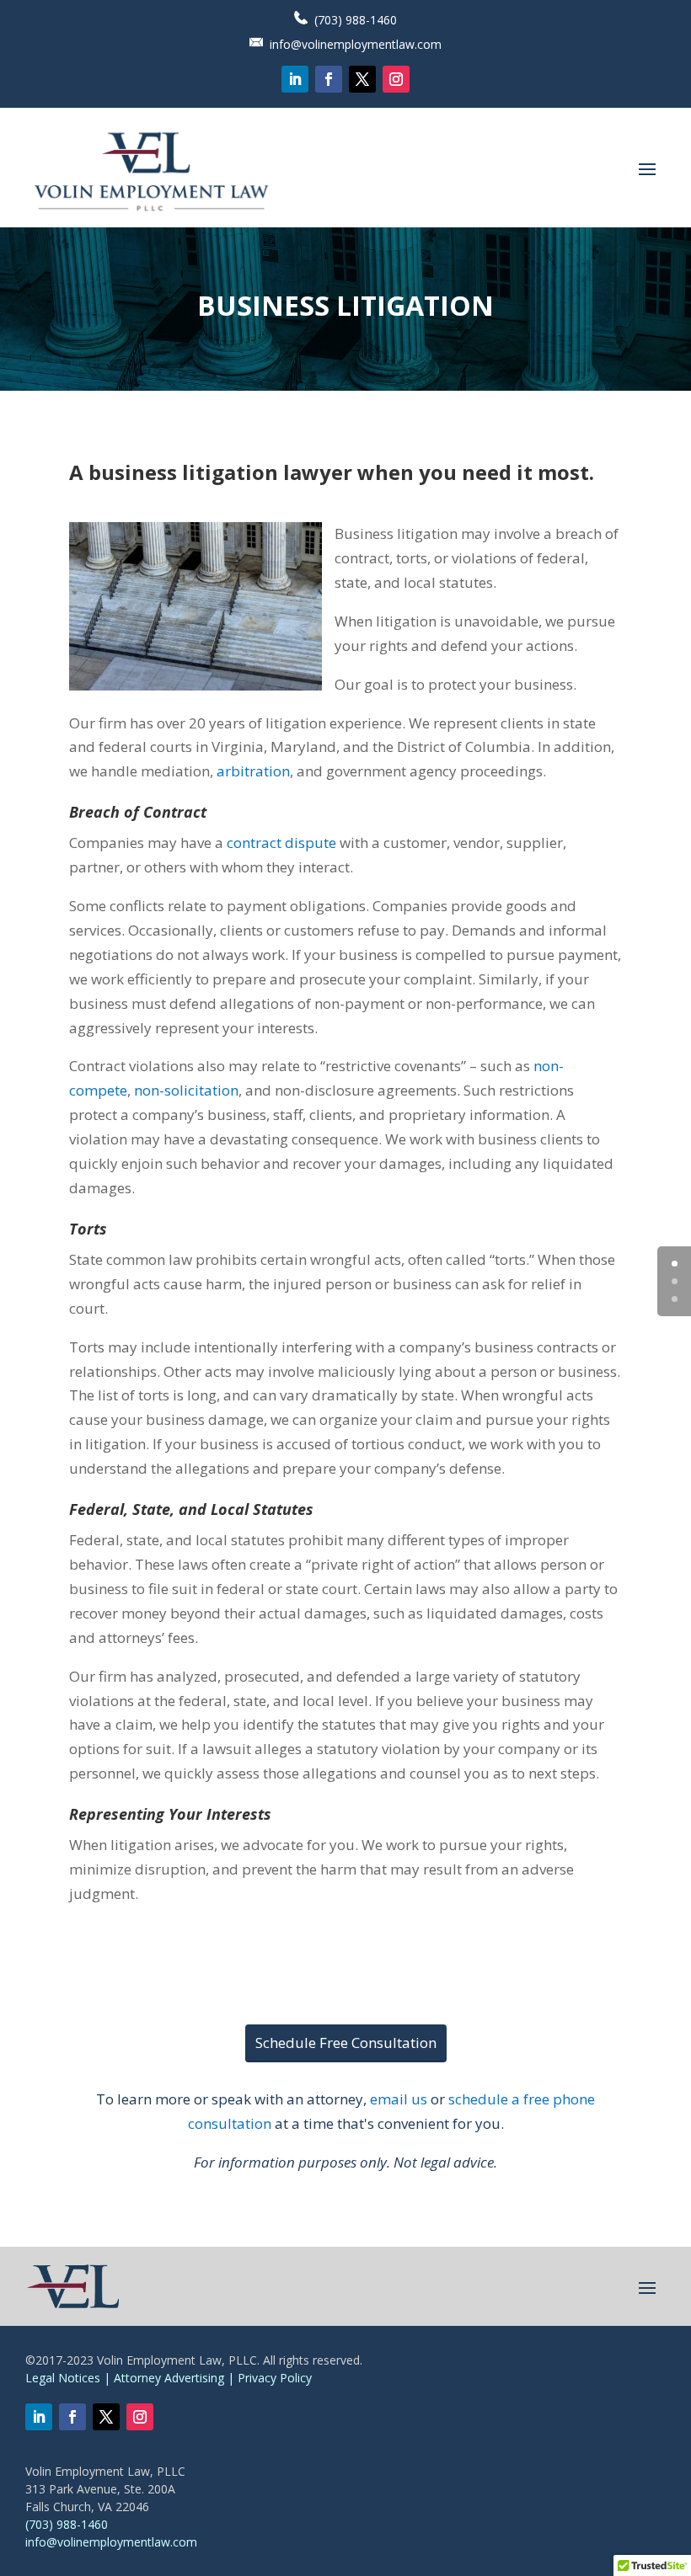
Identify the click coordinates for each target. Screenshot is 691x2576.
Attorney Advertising (169, 2378)
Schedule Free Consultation (346, 2043)
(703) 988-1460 (356, 20)
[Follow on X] (362, 79)
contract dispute (281, 843)
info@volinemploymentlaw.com (356, 44)
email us (399, 2099)
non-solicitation (186, 1090)
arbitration (253, 771)
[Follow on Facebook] (329, 79)
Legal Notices (63, 2378)
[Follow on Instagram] (396, 79)
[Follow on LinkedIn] (295, 79)
